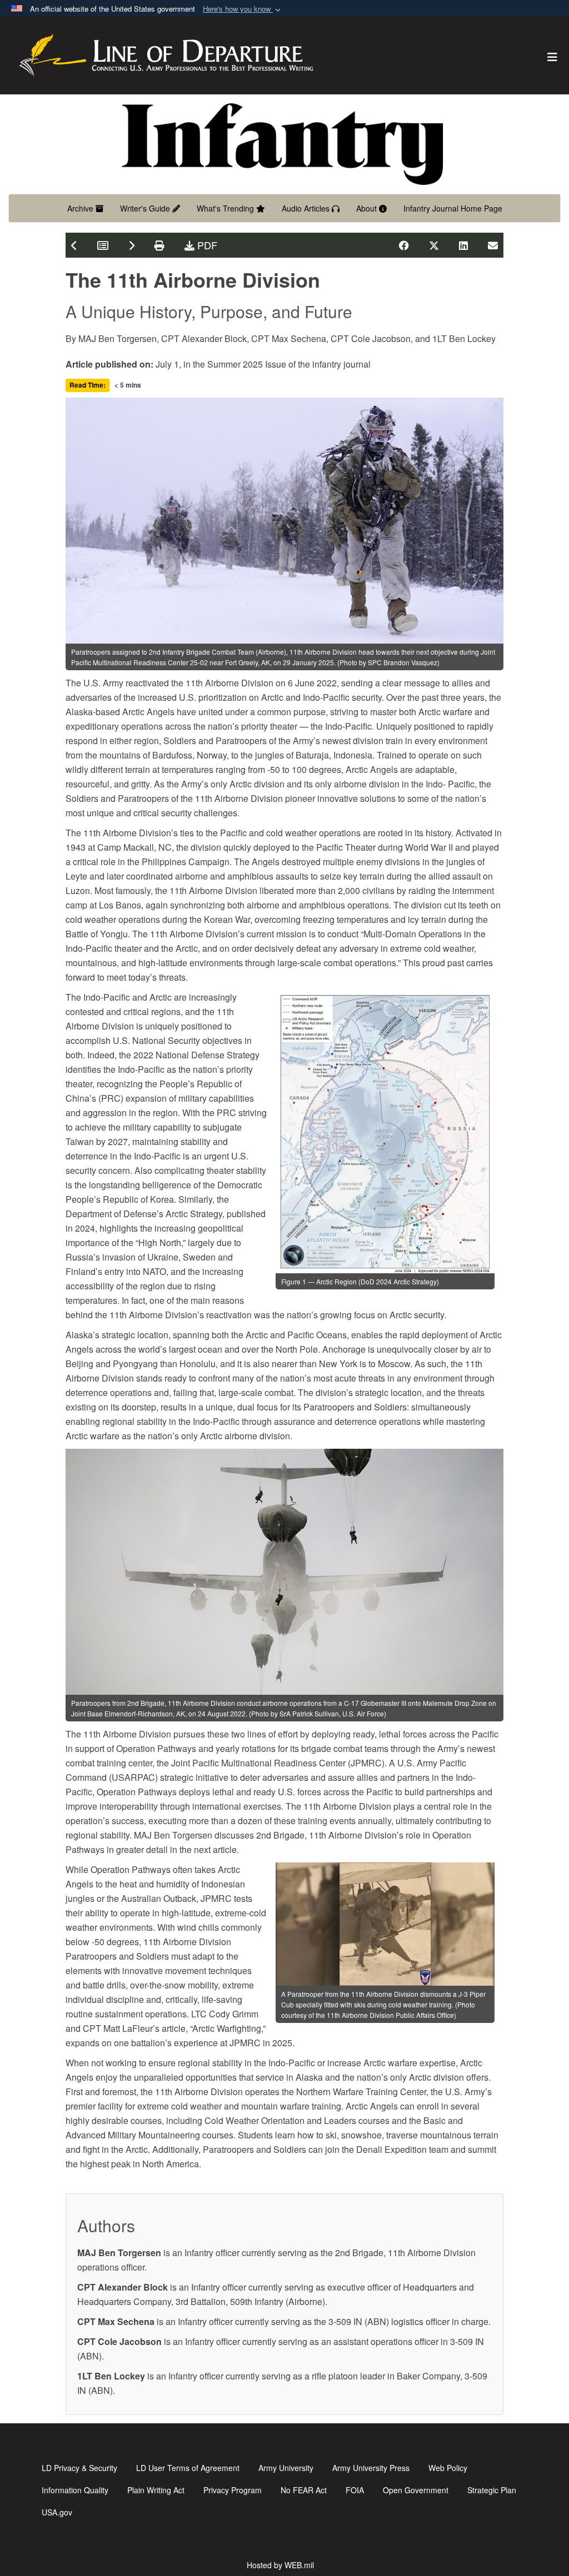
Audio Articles (307, 208)
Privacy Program (233, 2490)
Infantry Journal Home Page (453, 208)
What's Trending (226, 208)
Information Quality (75, 2490)
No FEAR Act (304, 2490)
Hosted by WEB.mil (280, 2565)
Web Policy (448, 2468)
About (368, 208)
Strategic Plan (492, 2490)
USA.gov (57, 2512)
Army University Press (371, 2468)
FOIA (355, 2490)
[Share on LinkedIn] (463, 245)
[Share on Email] (493, 245)
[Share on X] (434, 245)
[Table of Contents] (103, 245)
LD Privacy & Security (79, 2468)
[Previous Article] (74, 245)
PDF (206, 245)
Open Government (416, 2490)
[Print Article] (159, 245)
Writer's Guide (146, 208)
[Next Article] (131, 245)
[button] (243, 9)
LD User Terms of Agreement (188, 2468)
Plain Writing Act (156, 2490)
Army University (286, 2468)
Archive (81, 208)
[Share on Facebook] (404, 245)
